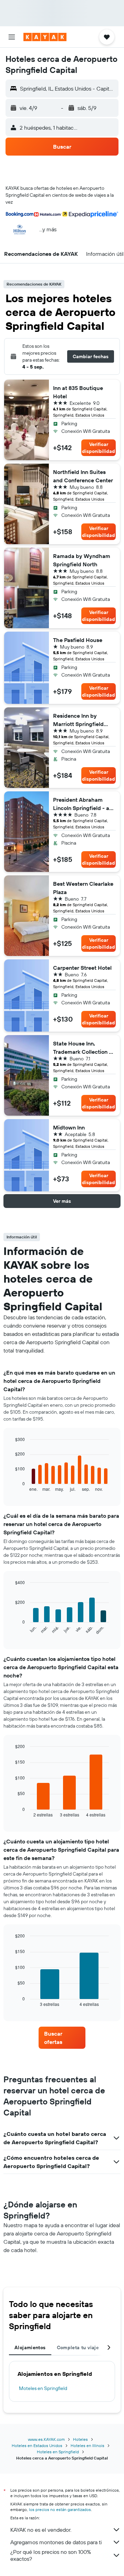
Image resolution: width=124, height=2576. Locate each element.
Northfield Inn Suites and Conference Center (83, 476)
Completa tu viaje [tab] (78, 2347)
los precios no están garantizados (60, 2509)
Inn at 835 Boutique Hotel (78, 392)
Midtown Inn (69, 1127)
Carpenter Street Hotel (82, 968)
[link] (62, 2038)
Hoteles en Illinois (87, 2445)
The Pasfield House (78, 640)
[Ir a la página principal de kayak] (45, 37)
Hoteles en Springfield (58, 2452)
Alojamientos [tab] (30, 2347)
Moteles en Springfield (43, 2388)
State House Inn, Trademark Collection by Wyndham (84, 1048)
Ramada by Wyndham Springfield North (82, 560)
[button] (12, 37)
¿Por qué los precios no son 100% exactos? (51, 2555)
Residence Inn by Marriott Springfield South (78, 720)
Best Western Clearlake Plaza (83, 888)
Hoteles (80, 2439)
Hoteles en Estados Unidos (37, 2445)
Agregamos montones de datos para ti (56, 2542)
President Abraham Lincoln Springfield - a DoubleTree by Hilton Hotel (81, 804)
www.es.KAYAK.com (46, 2439)
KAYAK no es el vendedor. (41, 2530)
